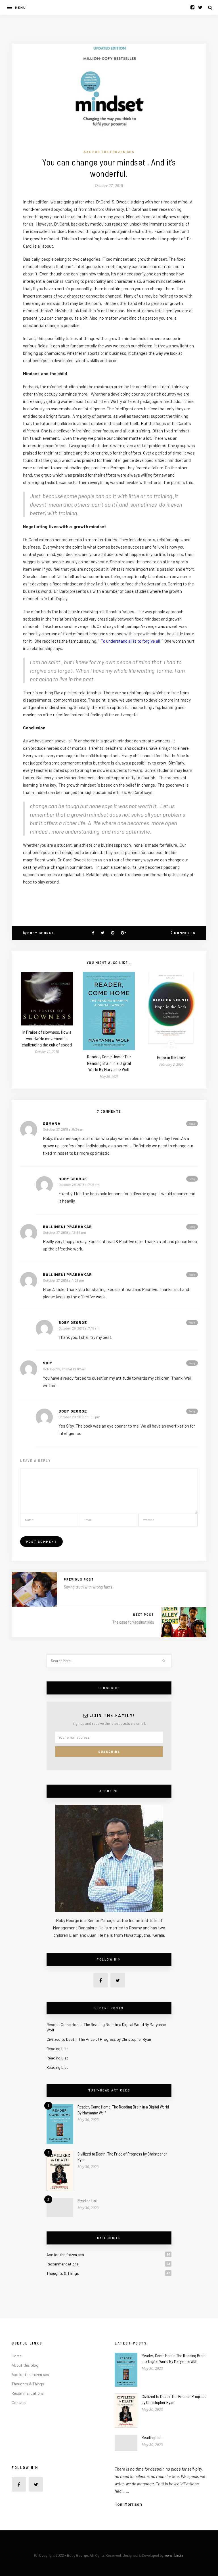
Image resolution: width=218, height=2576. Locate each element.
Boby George (41, 933)
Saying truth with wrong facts (88, 1587)
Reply (192, 1124)
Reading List (57, 2049)
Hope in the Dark (171, 1057)
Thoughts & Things (63, 2273)
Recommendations (63, 2264)
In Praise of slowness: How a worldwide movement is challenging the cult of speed (47, 1038)
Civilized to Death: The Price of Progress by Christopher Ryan (99, 2039)
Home (17, 2356)
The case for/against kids (133, 1622)
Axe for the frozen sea (109, 152)
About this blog (25, 2365)
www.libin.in (174, 2555)
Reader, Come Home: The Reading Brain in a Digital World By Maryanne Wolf (109, 1063)
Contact (19, 2402)
